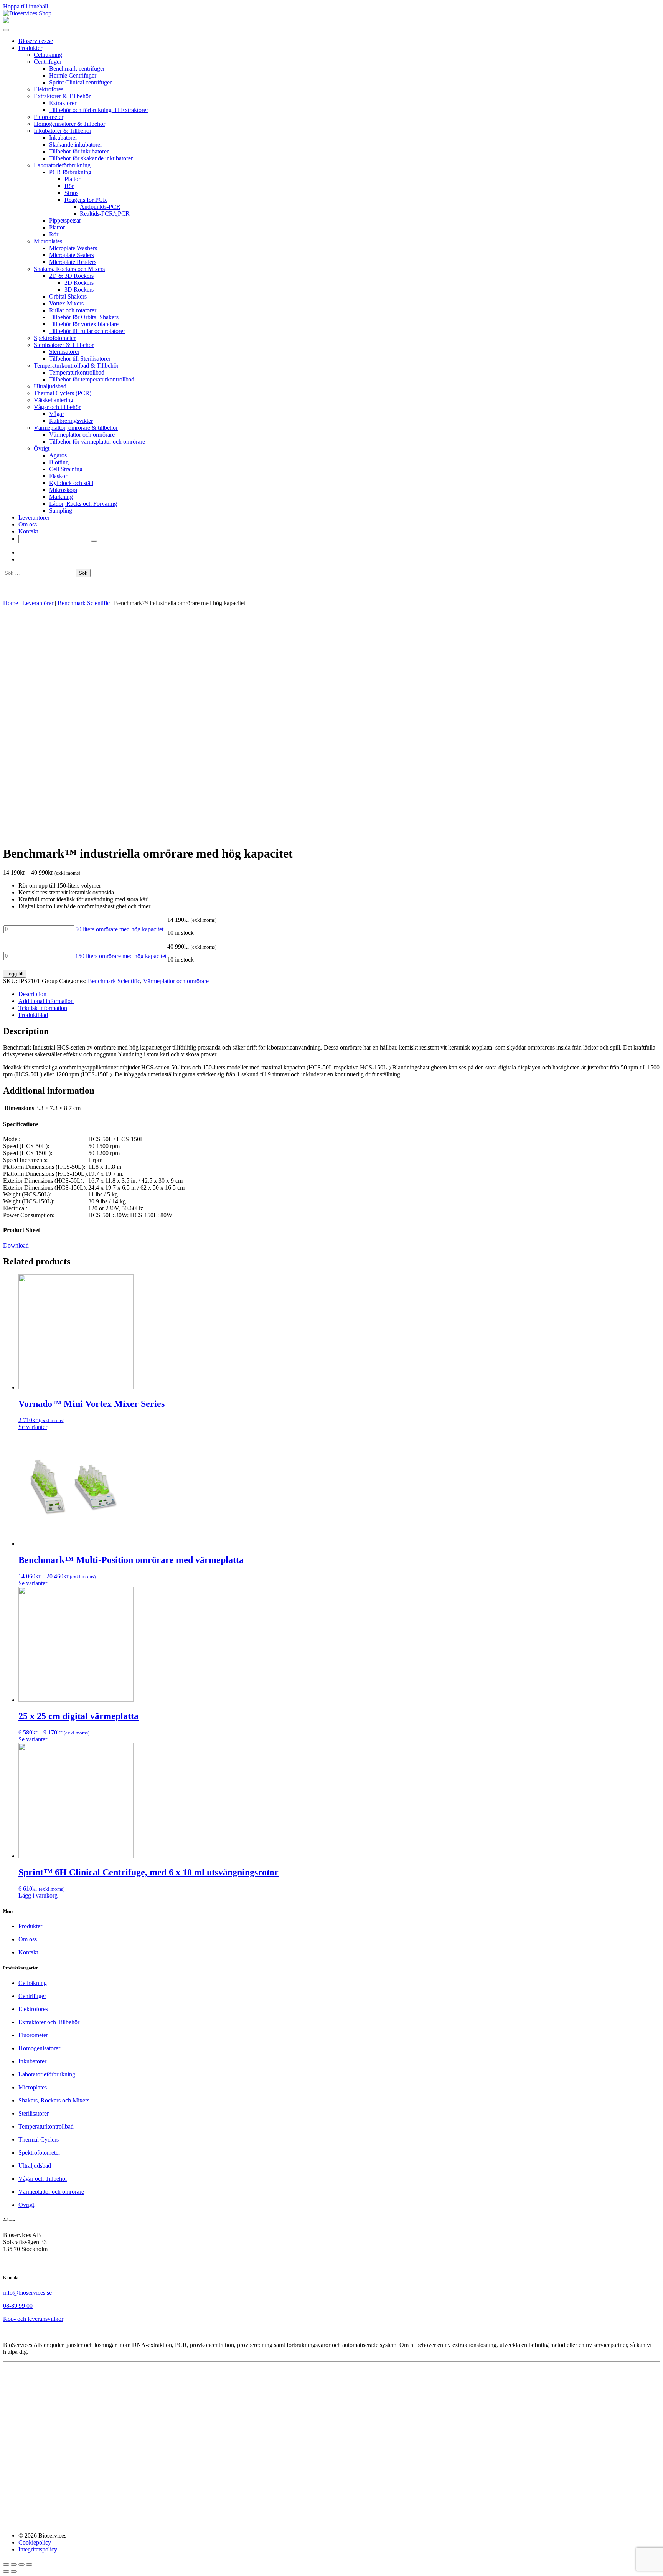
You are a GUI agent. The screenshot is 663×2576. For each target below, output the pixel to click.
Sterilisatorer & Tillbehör (64, 345)
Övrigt (42, 448)
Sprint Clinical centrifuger (80, 82)
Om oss (28, 524)
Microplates (48, 241)
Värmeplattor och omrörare (82, 435)
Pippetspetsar (65, 220)
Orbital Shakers (68, 296)
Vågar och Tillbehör (43, 2179)
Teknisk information (43, 1008)
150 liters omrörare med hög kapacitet (121, 956)
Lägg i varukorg (38, 1895)
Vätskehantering (54, 400)
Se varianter (33, 1427)
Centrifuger (48, 62)
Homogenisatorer (39, 2048)
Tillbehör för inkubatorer (79, 151)
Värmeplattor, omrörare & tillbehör (76, 428)
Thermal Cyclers (39, 2140)
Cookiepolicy (35, 2542)
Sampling (61, 511)
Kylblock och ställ (71, 483)
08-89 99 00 (18, 2306)
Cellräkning (48, 55)
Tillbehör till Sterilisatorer (80, 359)
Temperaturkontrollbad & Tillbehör (76, 366)
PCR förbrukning (70, 172)
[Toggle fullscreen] (21, 2564)
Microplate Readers (73, 262)
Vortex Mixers (66, 303)
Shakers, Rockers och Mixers (69, 269)
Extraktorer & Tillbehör (62, 96)
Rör (69, 186)
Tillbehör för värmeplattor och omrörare (97, 441)
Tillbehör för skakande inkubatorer (91, 158)
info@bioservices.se (27, 2293)
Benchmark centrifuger (77, 68)
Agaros (58, 455)
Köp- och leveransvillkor (33, 2319)
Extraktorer (63, 103)
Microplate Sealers (72, 255)
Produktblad (33, 1015)
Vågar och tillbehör (57, 407)
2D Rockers (79, 283)
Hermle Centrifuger (73, 75)
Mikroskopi (63, 490)
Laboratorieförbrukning (62, 165)
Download (16, 1245)
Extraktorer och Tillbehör (49, 2022)
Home (11, 603)
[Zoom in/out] (29, 2564)
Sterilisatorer (64, 352)
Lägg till (15, 974)
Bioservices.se (36, 41)
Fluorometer (49, 117)
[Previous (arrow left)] (6, 2571)
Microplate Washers (73, 248)
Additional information (46, 1001)
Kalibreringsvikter (71, 421)
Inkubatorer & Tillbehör (63, 131)
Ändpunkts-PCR (100, 207)
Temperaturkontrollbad (77, 372)
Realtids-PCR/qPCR (105, 214)
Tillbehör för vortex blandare (84, 324)
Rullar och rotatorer (73, 310)
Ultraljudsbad (50, 386)
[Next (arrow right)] (14, 2571)
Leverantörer (34, 517)
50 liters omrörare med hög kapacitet (119, 929)
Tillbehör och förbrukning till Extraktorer (99, 110)
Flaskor (58, 476)
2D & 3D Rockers (71, 276)
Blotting (59, 462)
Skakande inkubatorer (76, 144)
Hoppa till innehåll (26, 6)
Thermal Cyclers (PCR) (63, 393)
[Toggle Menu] (6, 30)
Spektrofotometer (55, 338)
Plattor (72, 179)
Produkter (30, 48)
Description (32, 994)
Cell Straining (66, 469)
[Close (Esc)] (6, 2564)
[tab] (339, 994)
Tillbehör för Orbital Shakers (84, 317)
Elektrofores (49, 89)
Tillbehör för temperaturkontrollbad (92, 379)
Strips (71, 193)
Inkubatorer (63, 138)
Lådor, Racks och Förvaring (83, 504)
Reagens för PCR (86, 200)
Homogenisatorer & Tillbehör (69, 124)
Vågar (57, 414)
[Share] (14, 2564)
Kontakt (28, 531)
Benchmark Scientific (84, 603)
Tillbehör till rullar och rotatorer (87, 331)
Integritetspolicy (38, 2549)
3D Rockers (79, 290)
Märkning (61, 497)
